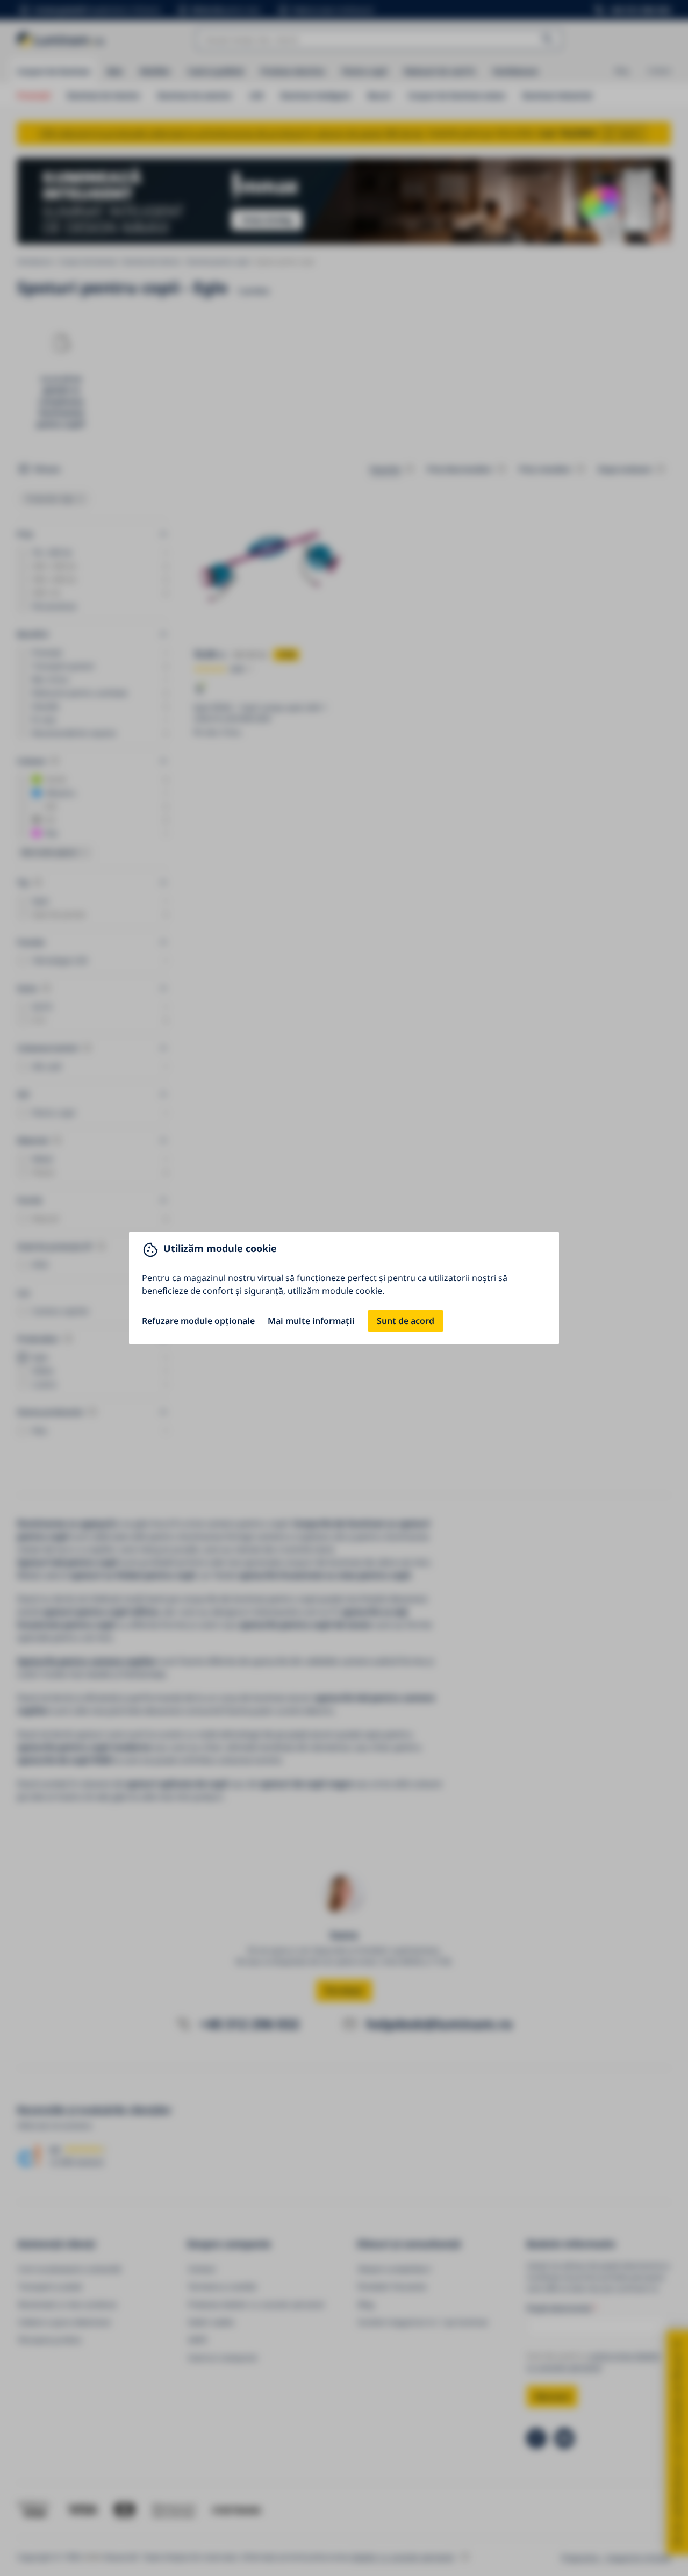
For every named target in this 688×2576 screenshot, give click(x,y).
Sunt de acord (406, 1321)
